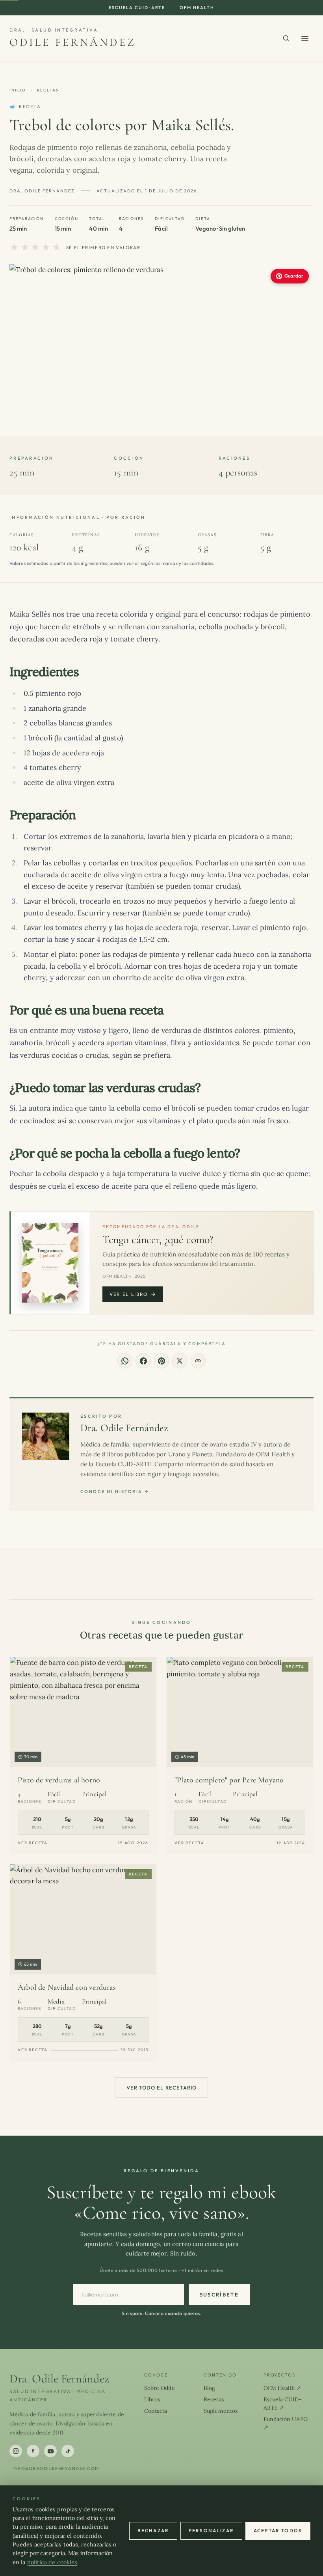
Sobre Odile (160, 2388)
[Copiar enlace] (198, 1361)
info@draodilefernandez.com (56, 2468)
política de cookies (52, 2562)
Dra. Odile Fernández (124, 1428)
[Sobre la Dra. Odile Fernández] (46, 1436)
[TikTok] (68, 2451)
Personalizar (211, 2530)
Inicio (18, 90)
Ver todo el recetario (161, 2088)
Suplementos (221, 2411)
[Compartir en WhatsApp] (125, 1361)
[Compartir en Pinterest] (161, 1361)
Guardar (294, 276)
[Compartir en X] (180, 1361)
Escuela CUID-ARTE (137, 7)
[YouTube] (50, 2451)
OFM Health (197, 7)
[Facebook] (33, 2451)
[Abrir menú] (305, 38)
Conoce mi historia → (115, 1491)
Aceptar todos (278, 2530)
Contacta (156, 2411)
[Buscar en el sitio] (286, 38)
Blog (209, 2388)
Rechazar (153, 2530)
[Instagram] (16, 2451)
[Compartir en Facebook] (143, 1361)
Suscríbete (219, 2295)
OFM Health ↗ (282, 2388)
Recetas (48, 90)
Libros (152, 2399)
